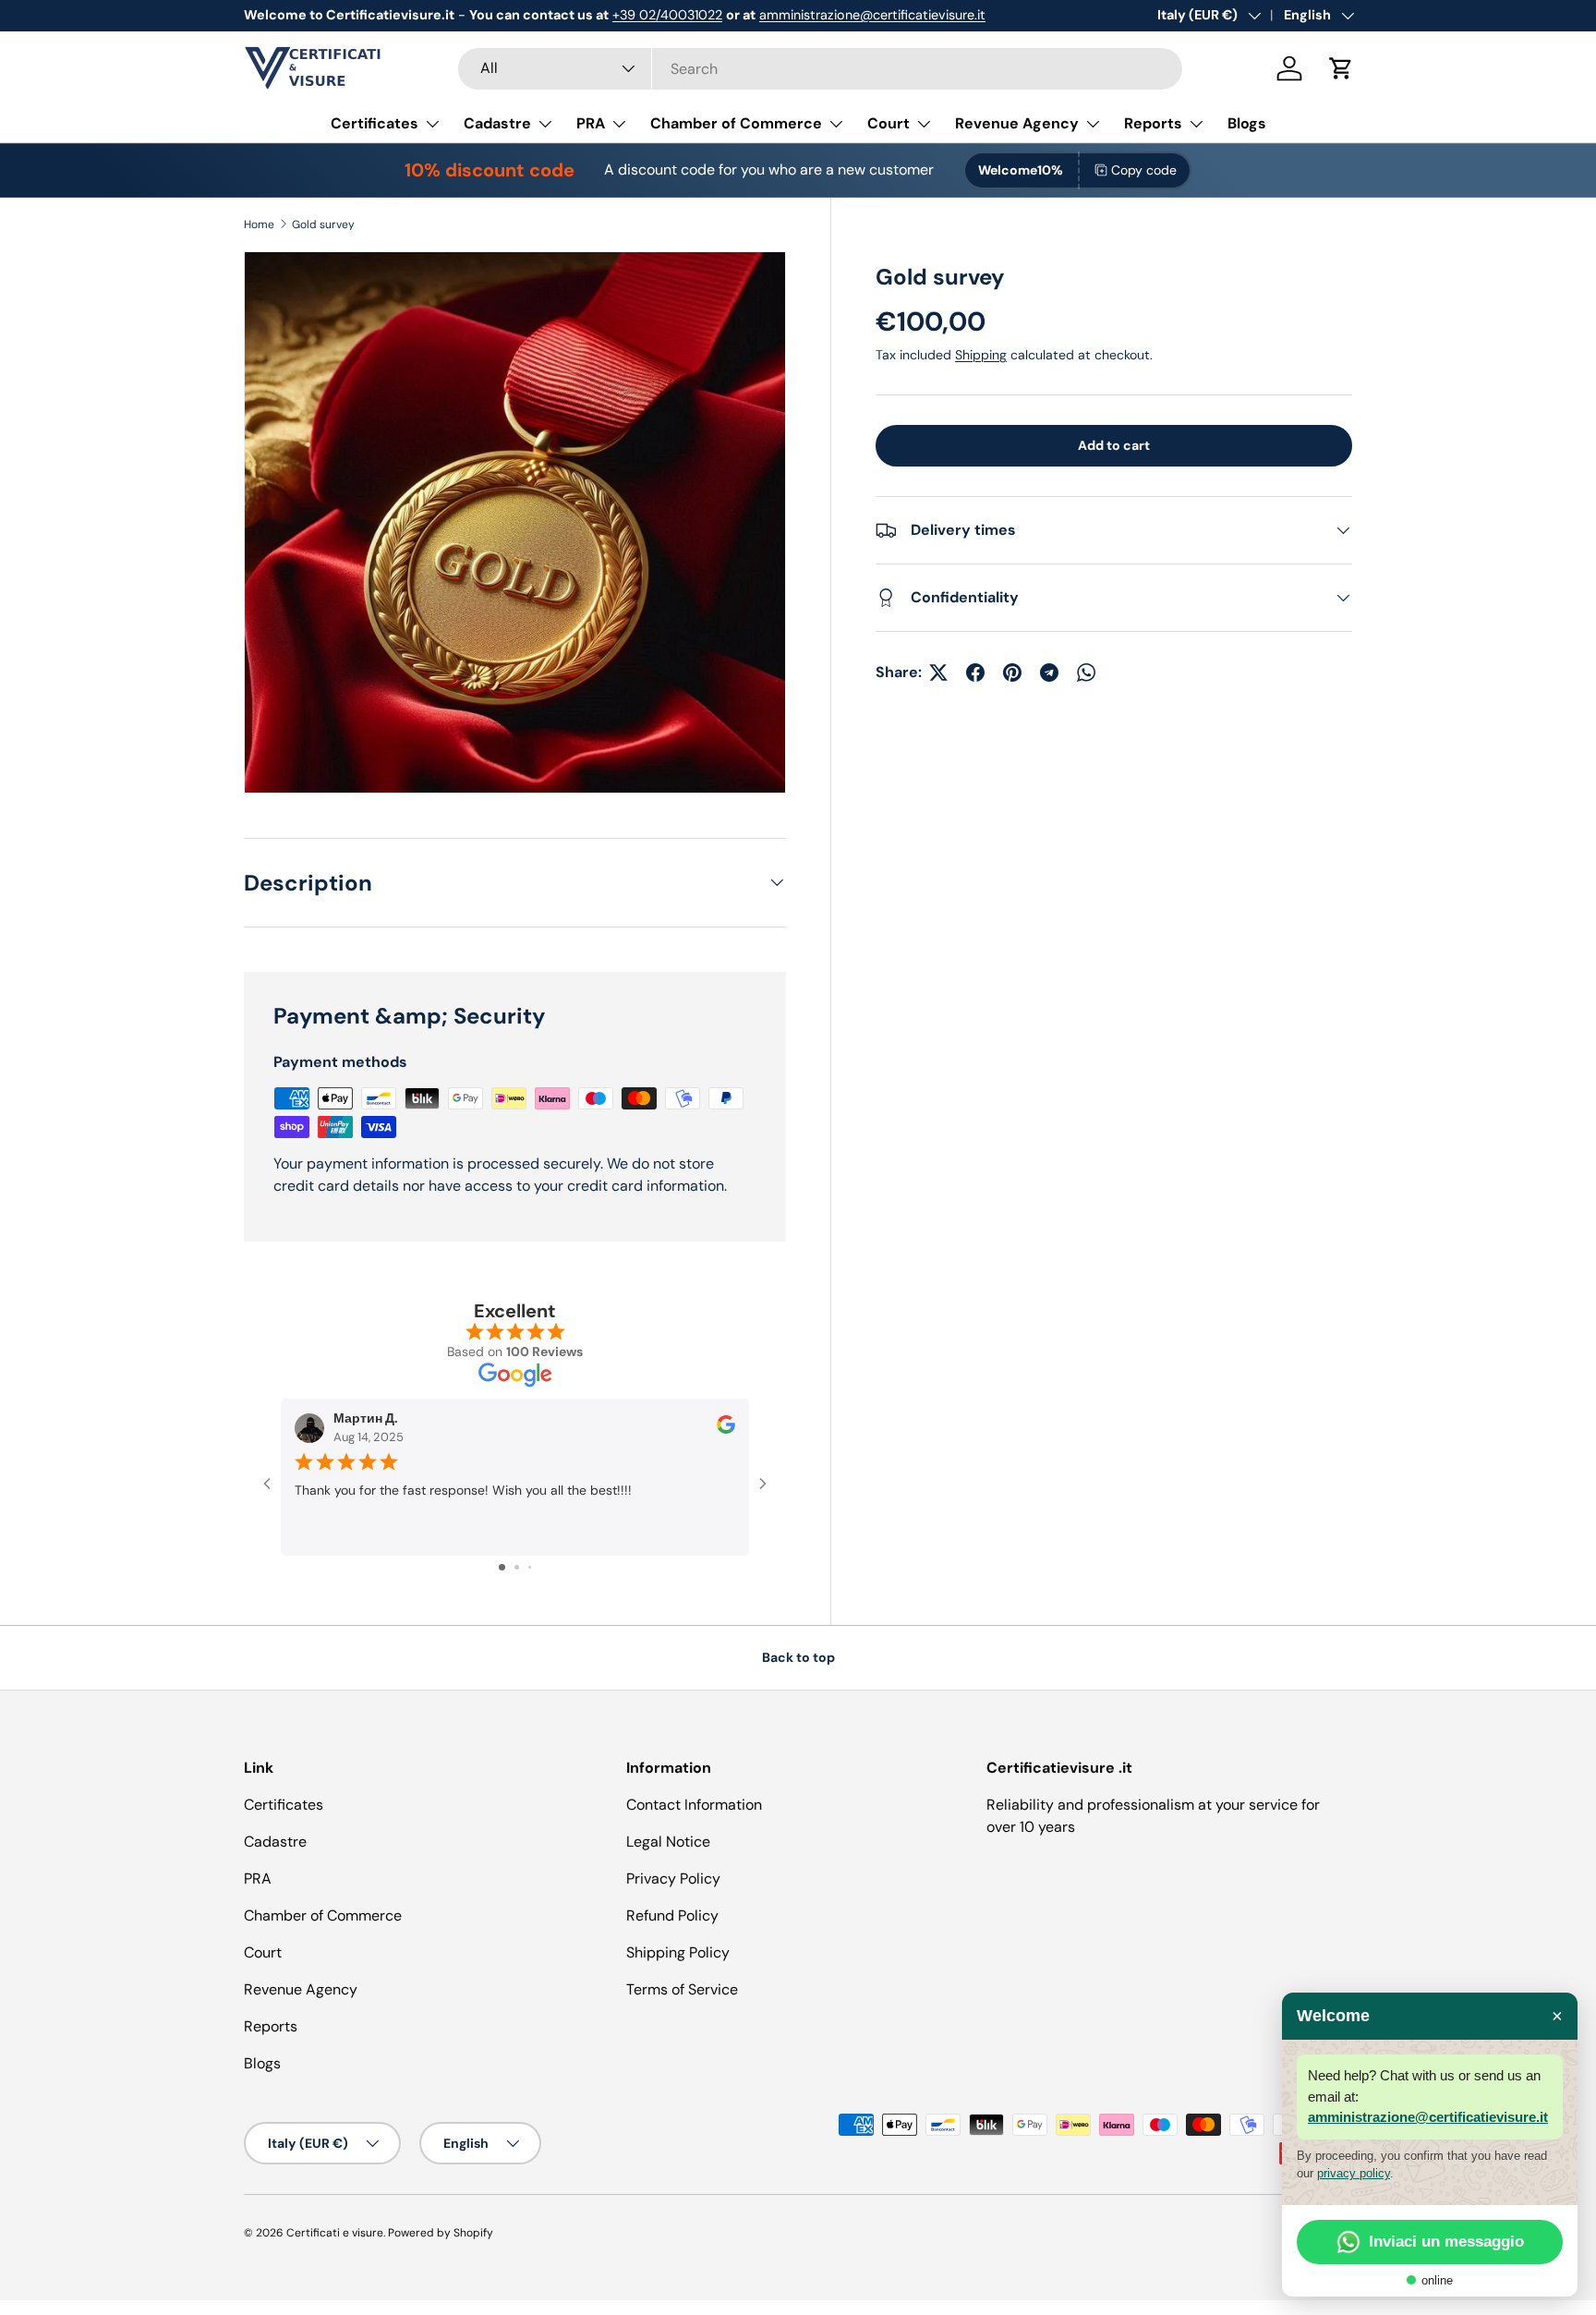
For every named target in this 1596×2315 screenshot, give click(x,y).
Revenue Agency (1017, 123)
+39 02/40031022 (667, 15)
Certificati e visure (335, 2233)
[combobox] (820, 69)
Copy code (1144, 170)
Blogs (1247, 123)
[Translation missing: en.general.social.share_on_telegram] (1049, 673)
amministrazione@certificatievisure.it (872, 15)
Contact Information (694, 1805)
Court (889, 123)
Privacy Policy (673, 1879)
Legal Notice (668, 1842)
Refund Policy (672, 1915)
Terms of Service (682, 1989)
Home (259, 224)
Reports (1153, 123)
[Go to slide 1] (502, 1567)
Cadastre (497, 123)
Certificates (375, 123)
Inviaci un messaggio (1446, 2242)
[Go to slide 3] (530, 1567)
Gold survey (323, 224)
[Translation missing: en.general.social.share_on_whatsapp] (1086, 673)
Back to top (798, 1657)
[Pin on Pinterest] (1012, 673)
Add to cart (1114, 445)
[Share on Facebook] (975, 673)
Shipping (981, 355)
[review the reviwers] (726, 1430)
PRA (591, 123)
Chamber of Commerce (736, 123)
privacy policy (1354, 2173)
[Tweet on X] (938, 673)
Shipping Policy (678, 1952)
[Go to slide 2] (517, 1567)
